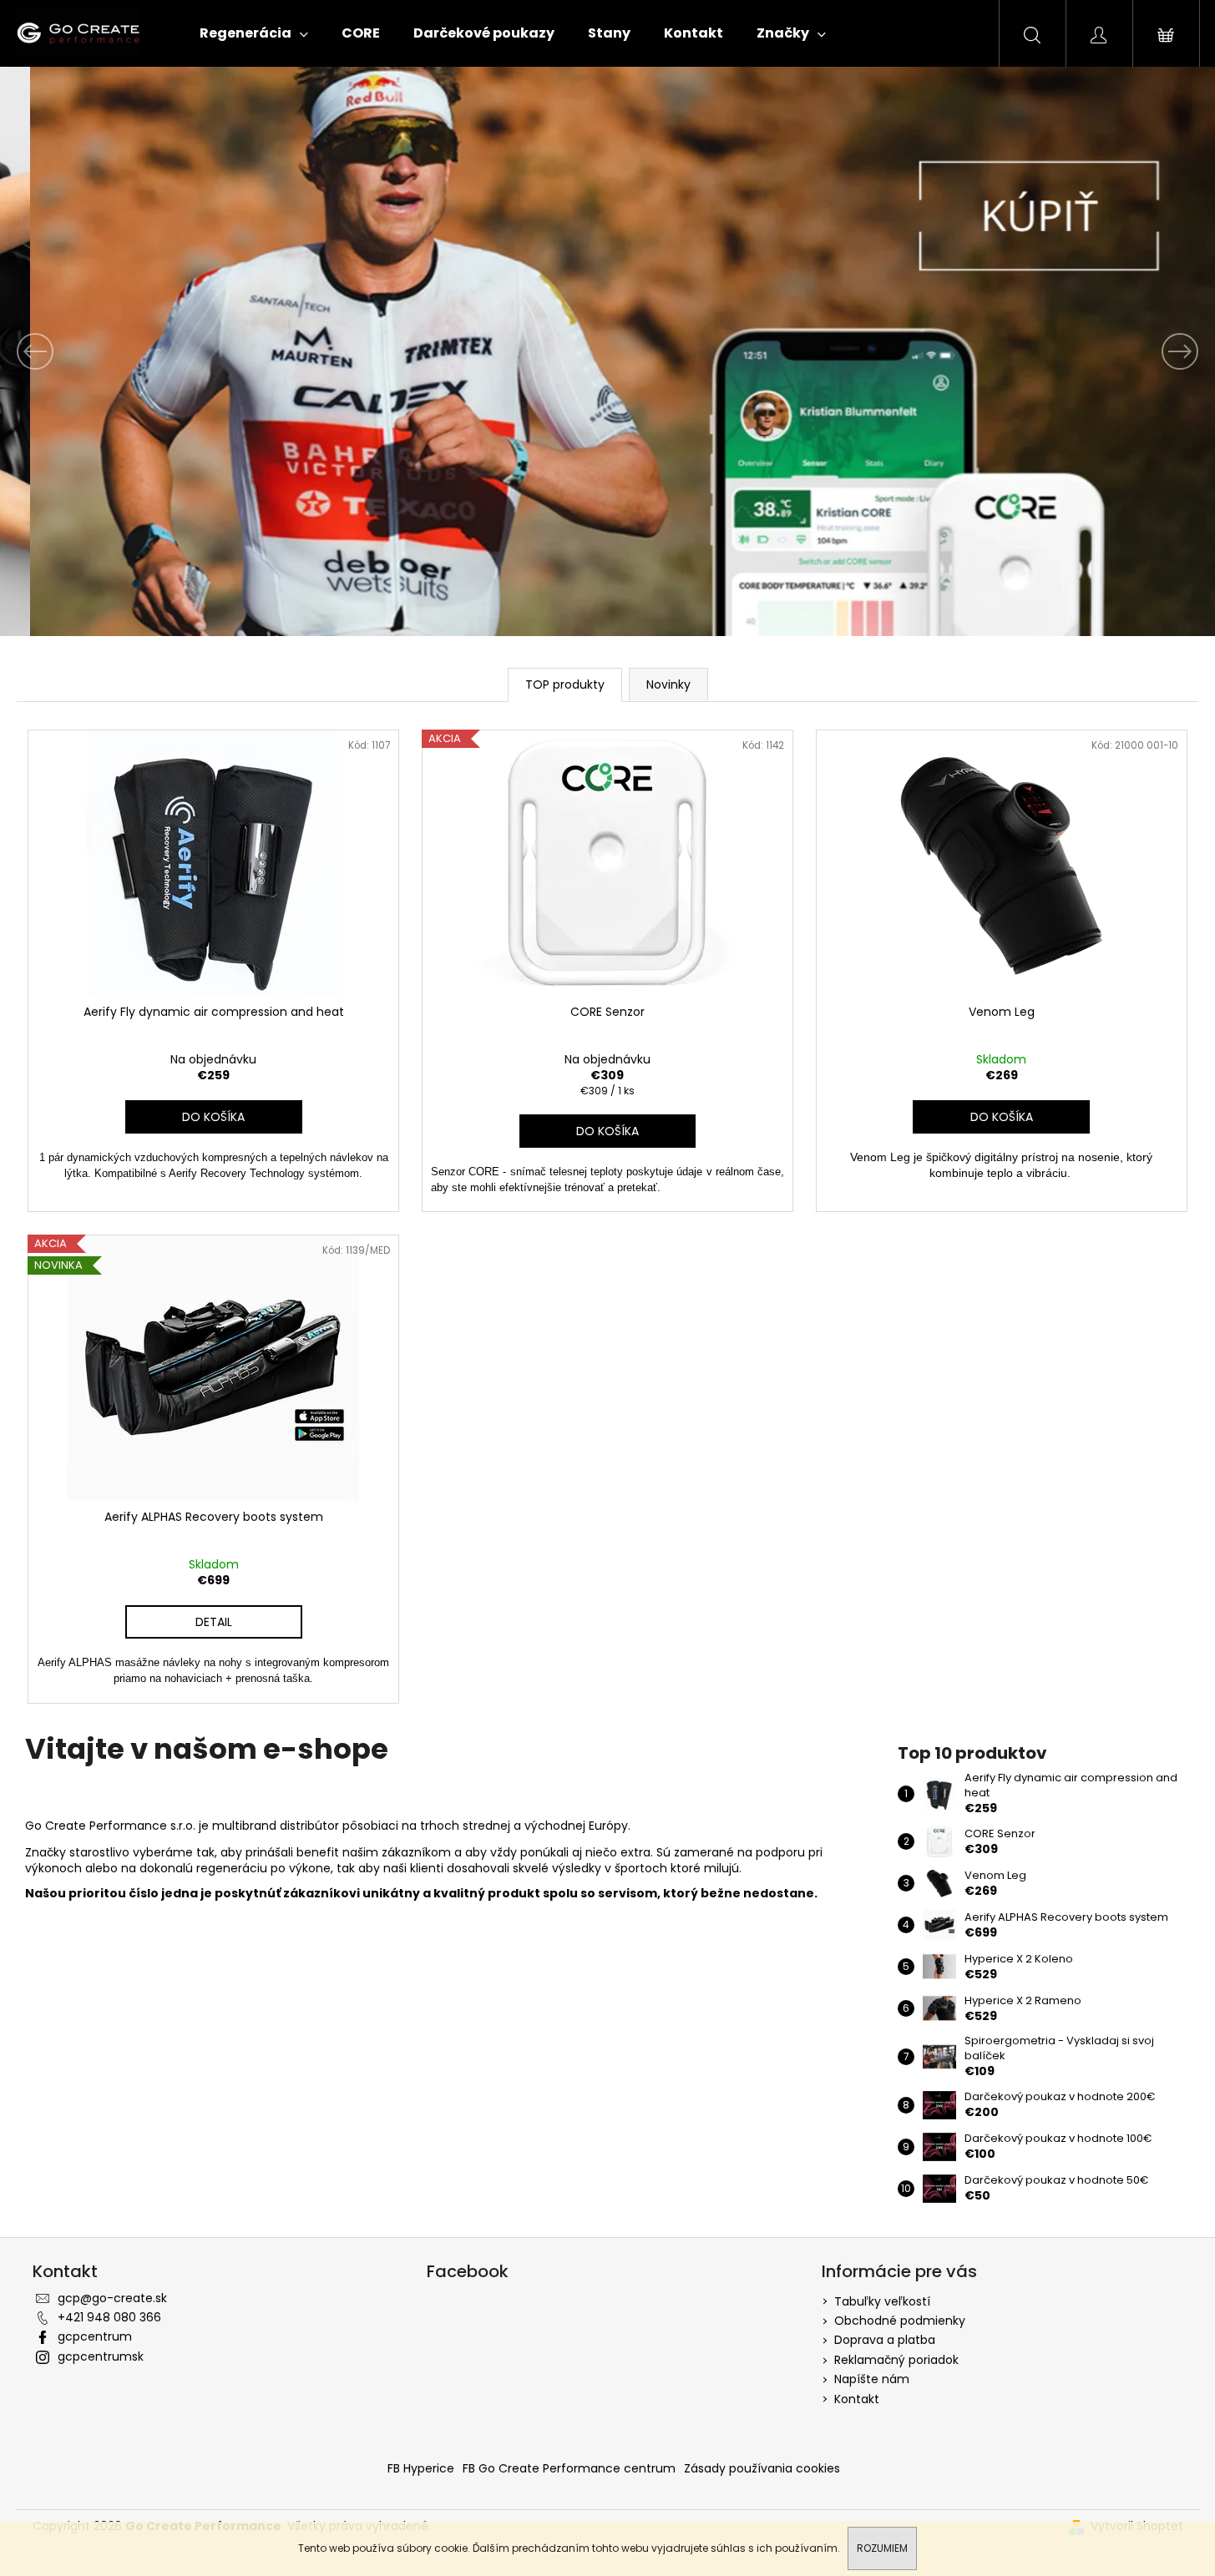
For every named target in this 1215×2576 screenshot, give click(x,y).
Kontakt (857, 2399)
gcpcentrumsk (101, 2356)
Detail (214, 1622)
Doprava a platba (885, 2340)
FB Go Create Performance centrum (569, 2468)
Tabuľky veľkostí (882, 2301)
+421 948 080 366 (109, 2317)
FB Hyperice (421, 2468)
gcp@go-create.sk (112, 2298)
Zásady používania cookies (762, 2468)
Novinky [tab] (668, 684)
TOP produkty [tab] (565, 684)
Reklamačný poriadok (896, 2360)
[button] (91, 351)
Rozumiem (882, 2548)
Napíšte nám (872, 2379)
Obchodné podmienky (900, 2321)
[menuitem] (254, 33)
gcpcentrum (95, 2336)
